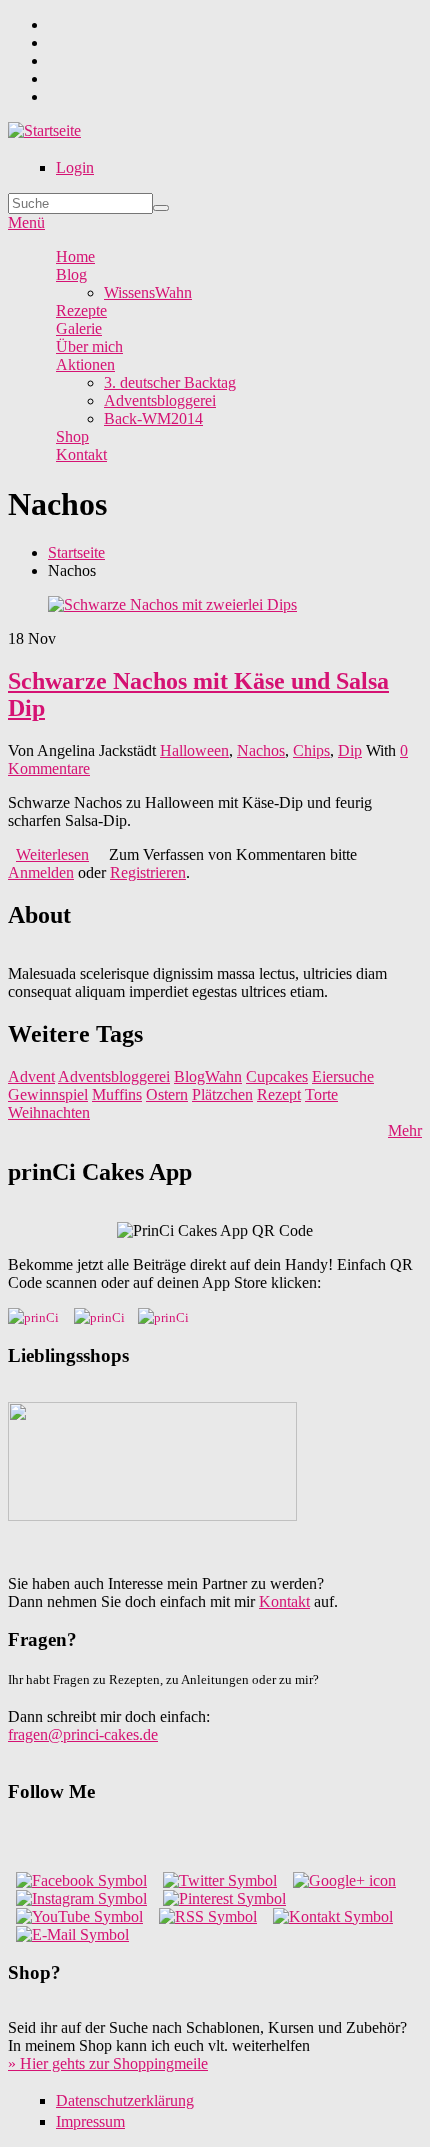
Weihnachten (49, 1112)
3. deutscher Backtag (170, 382)
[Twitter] (220, 1880)
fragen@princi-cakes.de (83, 1734)
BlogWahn (208, 1076)
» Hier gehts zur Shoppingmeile (108, 2063)
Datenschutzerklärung (125, 2100)
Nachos (261, 750)
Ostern (167, 1094)
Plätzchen (222, 1094)
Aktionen (85, 364)
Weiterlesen (52, 854)
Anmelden (41, 872)
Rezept (279, 1094)
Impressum (90, 2121)
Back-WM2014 (153, 418)
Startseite (76, 552)
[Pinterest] (224, 1898)
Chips (311, 750)
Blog (71, 274)
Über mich (89, 346)
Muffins (117, 1094)
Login (75, 167)
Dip (350, 750)
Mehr (405, 1130)
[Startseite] (44, 130)
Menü (26, 222)
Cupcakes (277, 1076)
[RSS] (208, 1916)
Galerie (79, 328)
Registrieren (148, 872)
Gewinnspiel (48, 1094)
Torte (321, 1094)
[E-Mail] (72, 1934)
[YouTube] (79, 1916)
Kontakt (81, 454)
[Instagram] (81, 1898)
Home (75, 256)
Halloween (194, 750)
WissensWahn (148, 292)
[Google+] (344, 1880)
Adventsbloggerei (160, 400)
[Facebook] (81, 1880)
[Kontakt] (333, 1916)
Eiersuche (343, 1076)
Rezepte (81, 310)
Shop (72, 436)
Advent (31, 1076)
